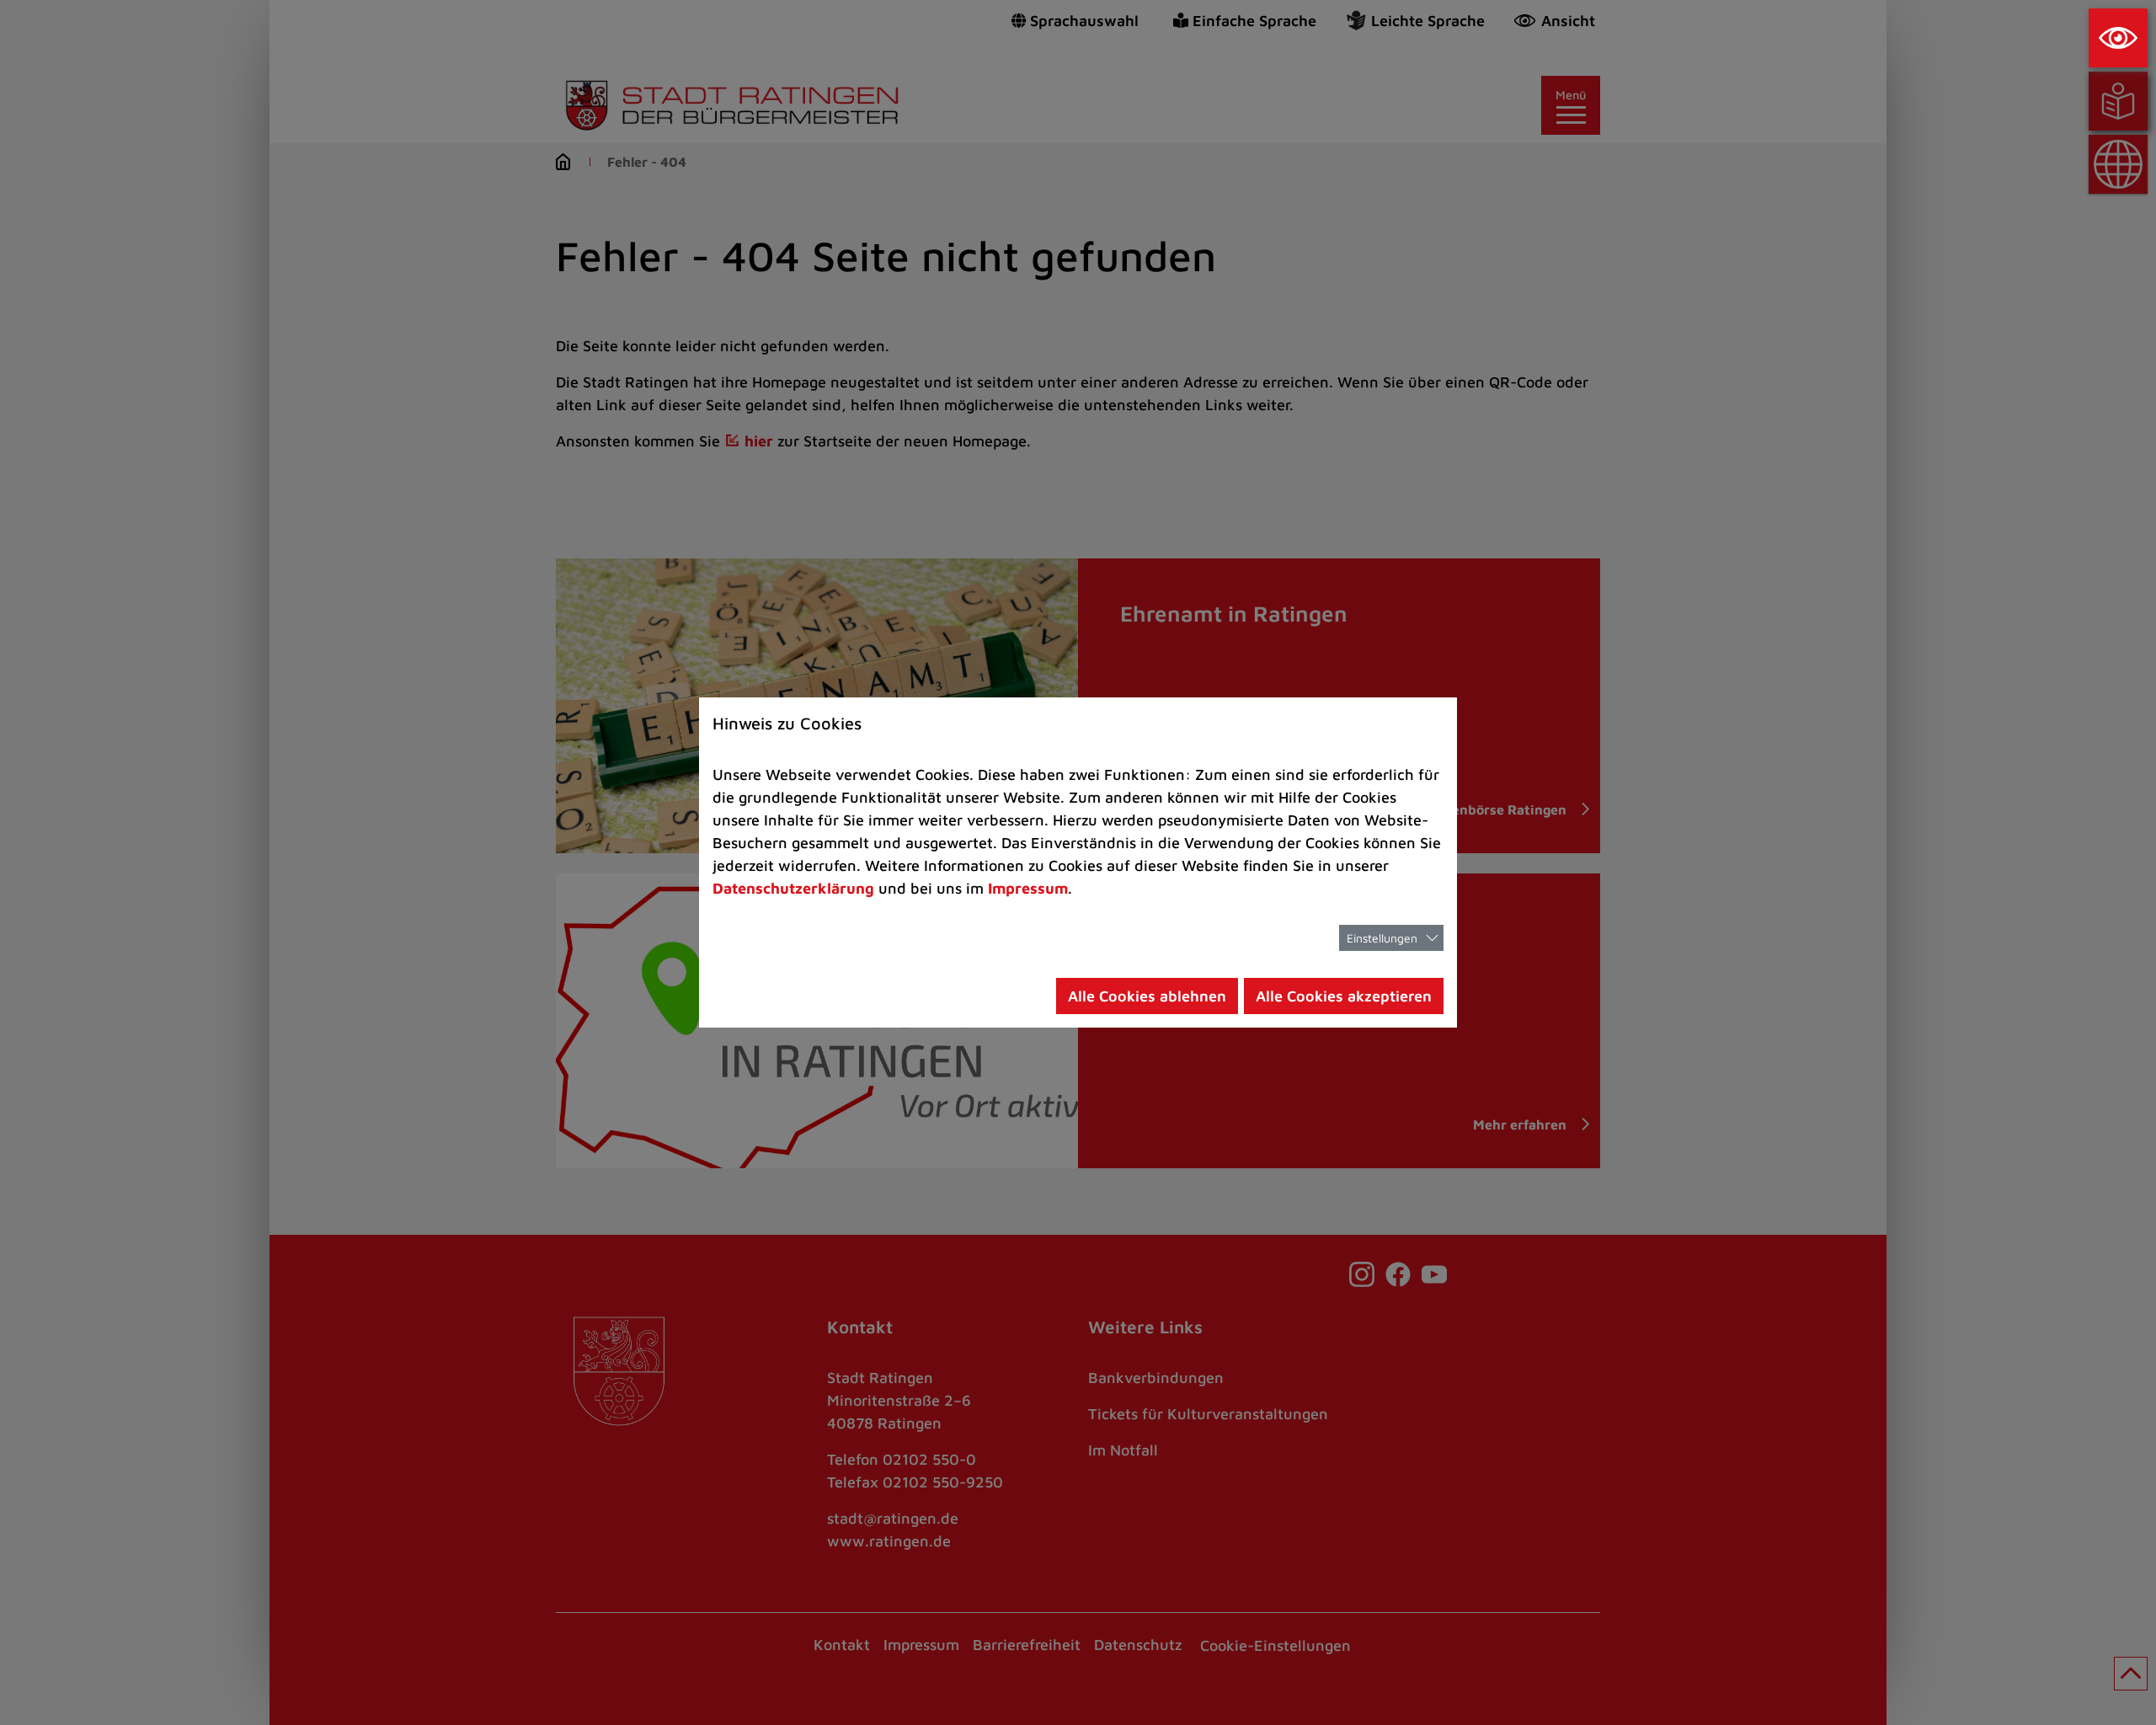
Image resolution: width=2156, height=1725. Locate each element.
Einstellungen (1382, 938)
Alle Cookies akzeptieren (1344, 996)
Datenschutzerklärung (793, 888)
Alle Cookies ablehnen (1147, 996)
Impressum (1028, 888)
